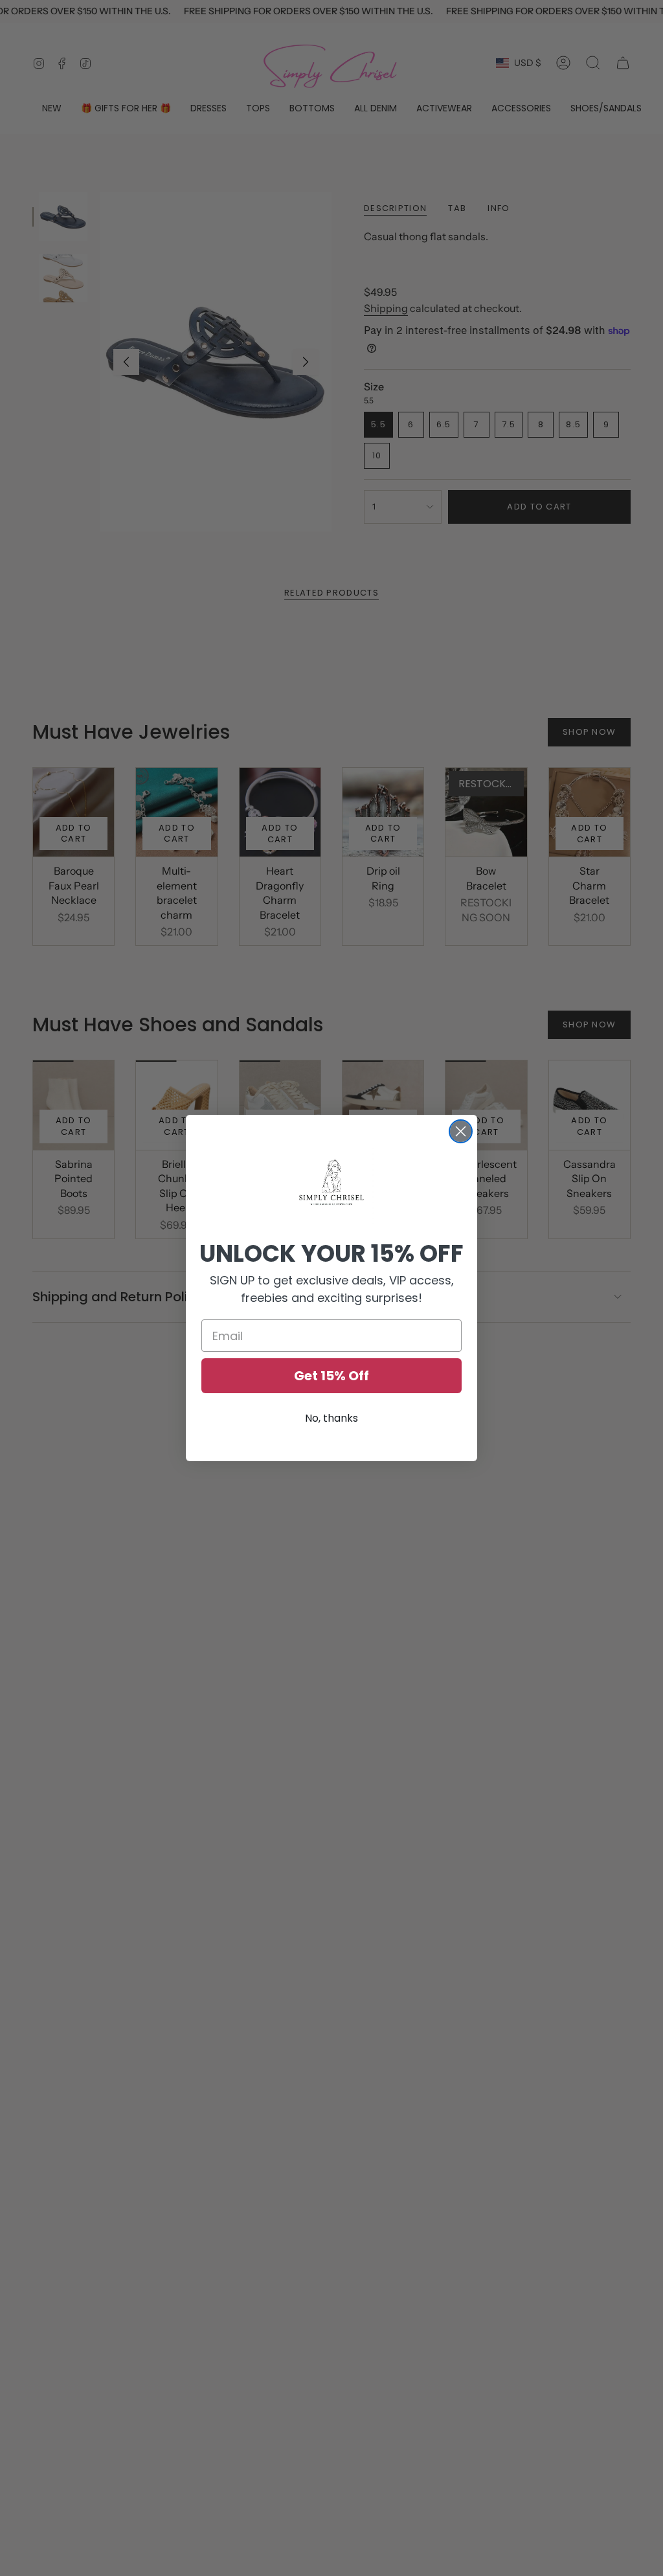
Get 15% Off (331, 1376)
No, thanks (331, 1418)
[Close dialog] (461, 1131)
